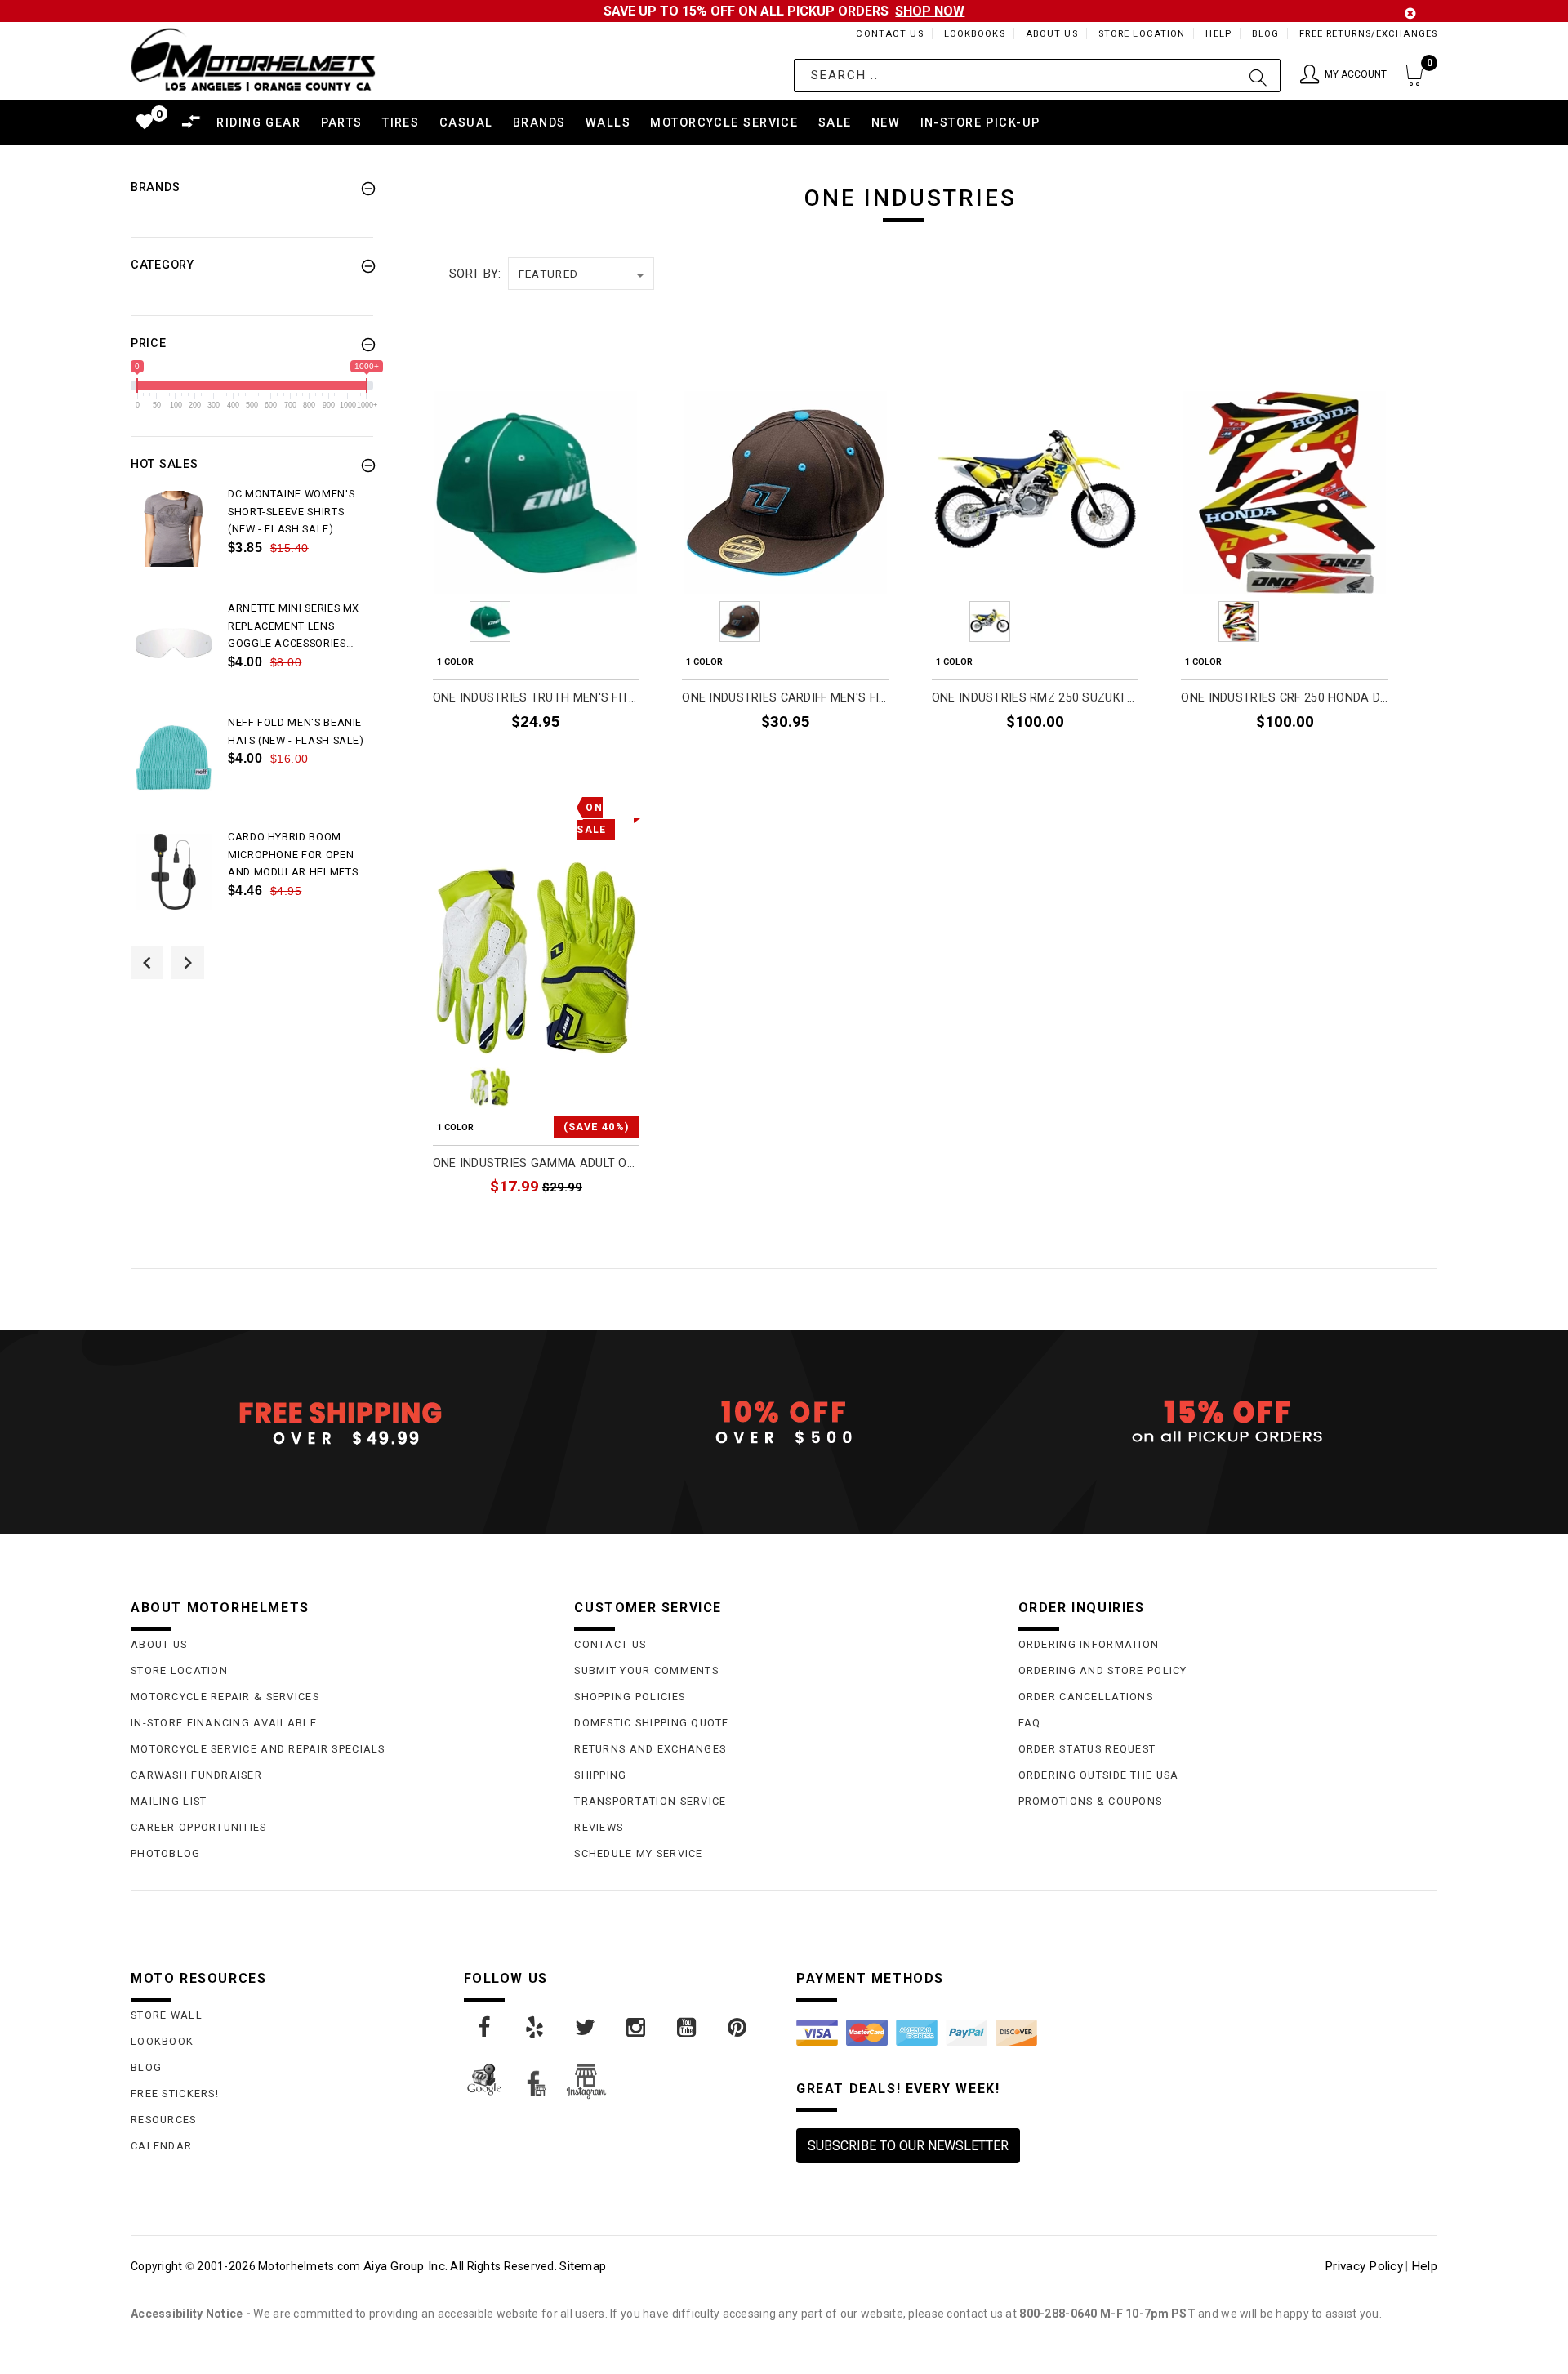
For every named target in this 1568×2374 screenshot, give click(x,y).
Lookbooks (975, 34)
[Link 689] (174, 529)
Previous (445, 621)
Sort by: (475, 274)
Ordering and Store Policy (1103, 1670)
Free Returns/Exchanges (1368, 34)
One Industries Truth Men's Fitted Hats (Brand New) (537, 698)
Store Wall (167, 2015)
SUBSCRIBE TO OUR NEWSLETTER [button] (908, 2146)
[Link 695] (174, 872)
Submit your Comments (646, 1670)
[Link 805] (688, 2028)
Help (1218, 34)
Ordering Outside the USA (1099, 1775)
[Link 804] (637, 2028)
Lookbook (162, 2041)
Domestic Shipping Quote (651, 1723)
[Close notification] (1410, 13)
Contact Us (889, 34)
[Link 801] (485, 2028)
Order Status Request (1087, 1749)
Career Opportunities (199, 1827)
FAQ (1030, 1723)
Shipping (600, 1775)
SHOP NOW (930, 11)
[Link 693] (174, 757)
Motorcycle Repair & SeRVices (225, 1697)
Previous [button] (147, 963)
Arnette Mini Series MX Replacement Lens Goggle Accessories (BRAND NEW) (294, 627)
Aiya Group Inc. (405, 2266)
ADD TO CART (591, 759)
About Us (1052, 34)
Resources (164, 2120)
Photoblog (166, 1853)
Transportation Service (650, 1801)
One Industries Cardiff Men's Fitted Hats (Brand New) (786, 698)
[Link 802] (536, 2028)
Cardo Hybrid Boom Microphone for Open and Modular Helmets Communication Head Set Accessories (293, 856)
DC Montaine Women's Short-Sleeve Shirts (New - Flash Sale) (291, 512)
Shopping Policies (630, 1697)
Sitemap (583, 2266)
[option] (252, 542)
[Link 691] (174, 643)
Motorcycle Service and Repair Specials (258, 1749)
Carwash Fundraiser (196, 1775)
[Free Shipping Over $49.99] (340, 1423)
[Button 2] (1258, 76)
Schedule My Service (638, 1853)
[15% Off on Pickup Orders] (1228, 1423)
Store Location (1142, 34)
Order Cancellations (1086, 1697)
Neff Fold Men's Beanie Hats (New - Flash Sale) (296, 731)
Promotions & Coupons (1091, 1801)
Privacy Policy (1364, 2266)
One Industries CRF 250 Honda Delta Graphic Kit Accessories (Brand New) (1285, 698)
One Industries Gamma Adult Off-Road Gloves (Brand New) (537, 1163)
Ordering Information (1089, 1644)
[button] (1343, 76)
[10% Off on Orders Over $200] (784, 1423)
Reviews (599, 1827)
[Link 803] (586, 2028)
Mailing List (169, 1801)
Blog (1265, 34)
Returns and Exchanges (650, 1749)
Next (626, 621)
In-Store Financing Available (224, 1723)
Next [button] (188, 963)
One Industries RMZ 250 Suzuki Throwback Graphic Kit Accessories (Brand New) (1036, 698)
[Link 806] (738, 2028)
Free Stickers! (175, 2093)
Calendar (161, 2146)
